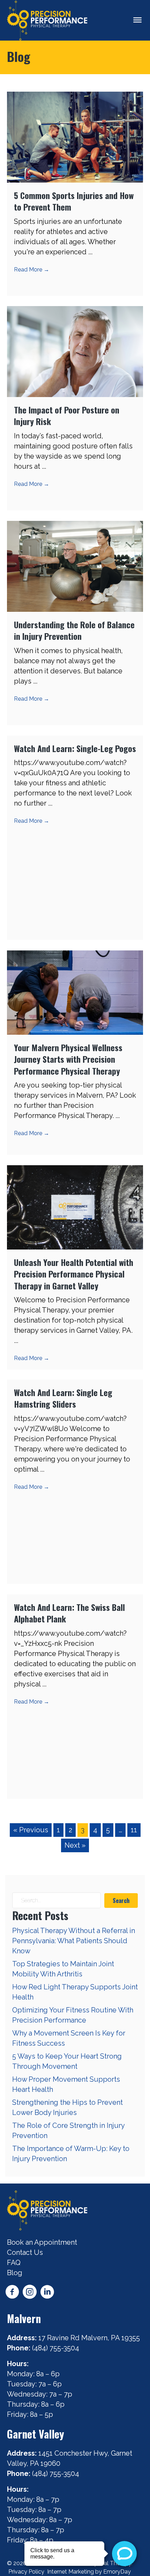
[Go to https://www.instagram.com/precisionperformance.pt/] (30, 2293)
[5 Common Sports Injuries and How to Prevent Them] (75, 136)
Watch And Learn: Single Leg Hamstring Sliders (63, 1398)
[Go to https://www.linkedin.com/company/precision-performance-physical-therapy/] (47, 2293)
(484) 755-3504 (57, 2348)
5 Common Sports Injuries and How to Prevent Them (74, 201)
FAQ (14, 2263)
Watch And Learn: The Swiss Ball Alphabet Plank (69, 1613)
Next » (75, 1845)
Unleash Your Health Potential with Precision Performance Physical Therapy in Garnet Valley (74, 1274)
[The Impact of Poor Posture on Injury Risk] (75, 351)
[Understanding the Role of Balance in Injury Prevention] (75, 566)
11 (134, 1830)
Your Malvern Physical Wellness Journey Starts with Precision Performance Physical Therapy (68, 1059)
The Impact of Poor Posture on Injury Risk (67, 416)
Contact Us (25, 2252)
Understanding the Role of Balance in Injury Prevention (74, 630)
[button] (121, 1901)
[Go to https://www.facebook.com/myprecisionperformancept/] (12, 2293)
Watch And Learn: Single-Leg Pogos (75, 748)
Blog (15, 2273)
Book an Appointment (42, 2242)
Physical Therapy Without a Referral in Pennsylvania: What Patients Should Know (74, 1941)
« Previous (31, 1830)
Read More (32, 270)
